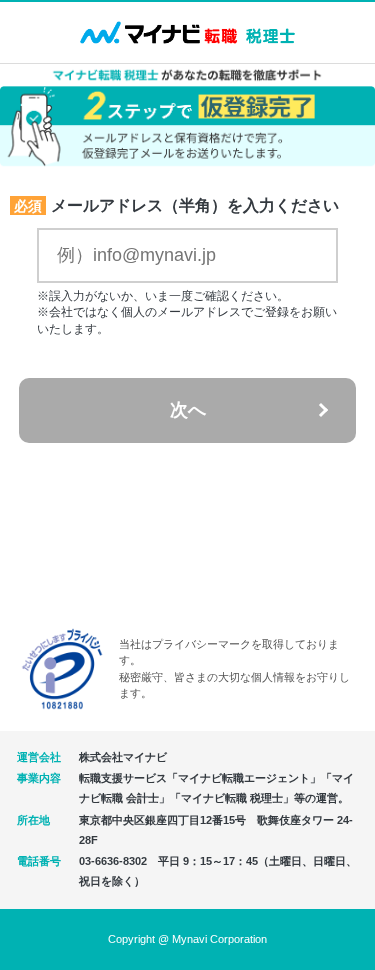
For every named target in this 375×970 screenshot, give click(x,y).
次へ (188, 410)
